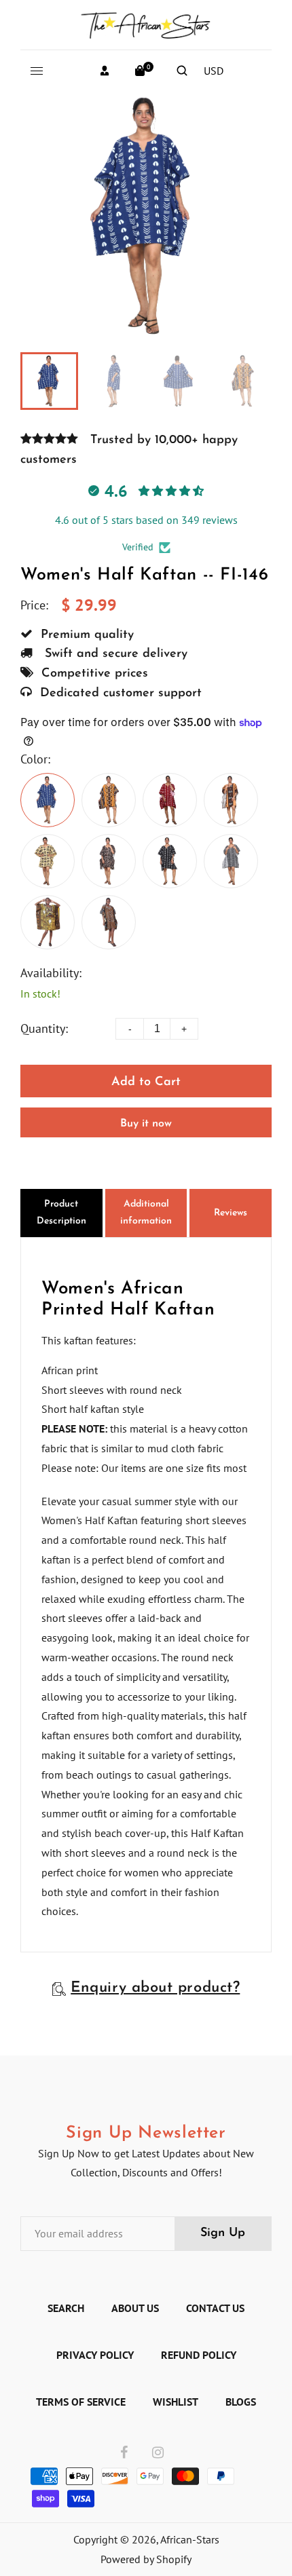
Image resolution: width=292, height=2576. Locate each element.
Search (66, 2308)
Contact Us (215, 2308)
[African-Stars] (146, 23)
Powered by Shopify (146, 2559)
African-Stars (190, 2539)
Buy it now (146, 1124)
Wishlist (176, 2402)
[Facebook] (124, 2453)
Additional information (146, 1213)
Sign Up (223, 2233)
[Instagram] (158, 2453)
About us (135, 2308)
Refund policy (199, 2355)
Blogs (241, 2402)
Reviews (231, 1213)
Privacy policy (95, 2355)
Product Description (61, 1213)
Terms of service (81, 2402)
